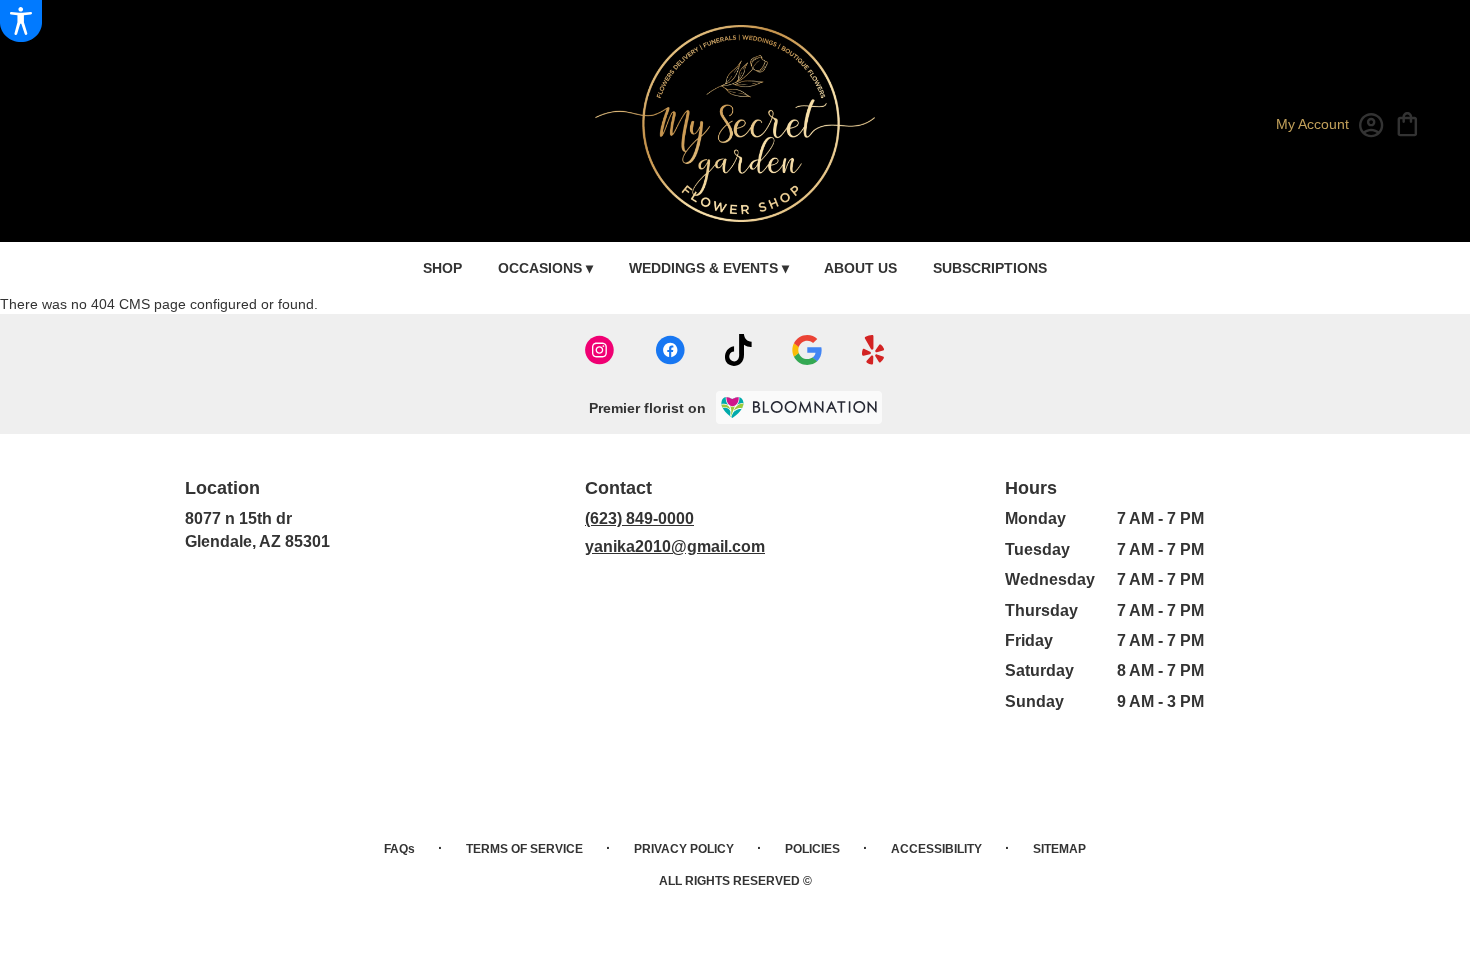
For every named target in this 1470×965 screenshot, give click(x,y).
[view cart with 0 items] (1407, 122)
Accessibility (936, 849)
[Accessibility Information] (21, 21)
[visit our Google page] (807, 350)
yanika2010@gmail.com (675, 546)
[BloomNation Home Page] (799, 407)
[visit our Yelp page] (873, 350)
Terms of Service (524, 849)
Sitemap (1059, 849)
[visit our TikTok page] (738, 350)
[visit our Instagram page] (600, 350)
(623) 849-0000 (639, 518)
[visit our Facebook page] (670, 350)
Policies (812, 849)
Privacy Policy (684, 849)
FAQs (399, 849)
